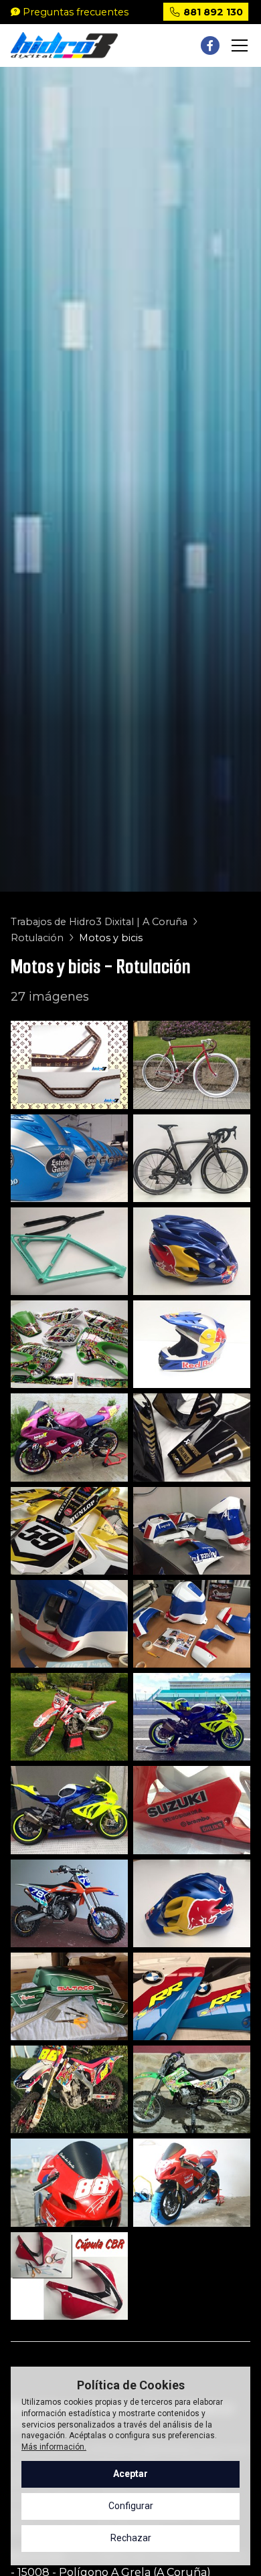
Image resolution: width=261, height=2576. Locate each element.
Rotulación (37, 938)
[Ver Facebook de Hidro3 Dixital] (210, 45)
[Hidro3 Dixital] (64, 46)
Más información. (54, 2447)
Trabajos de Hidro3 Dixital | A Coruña (99, 922)
